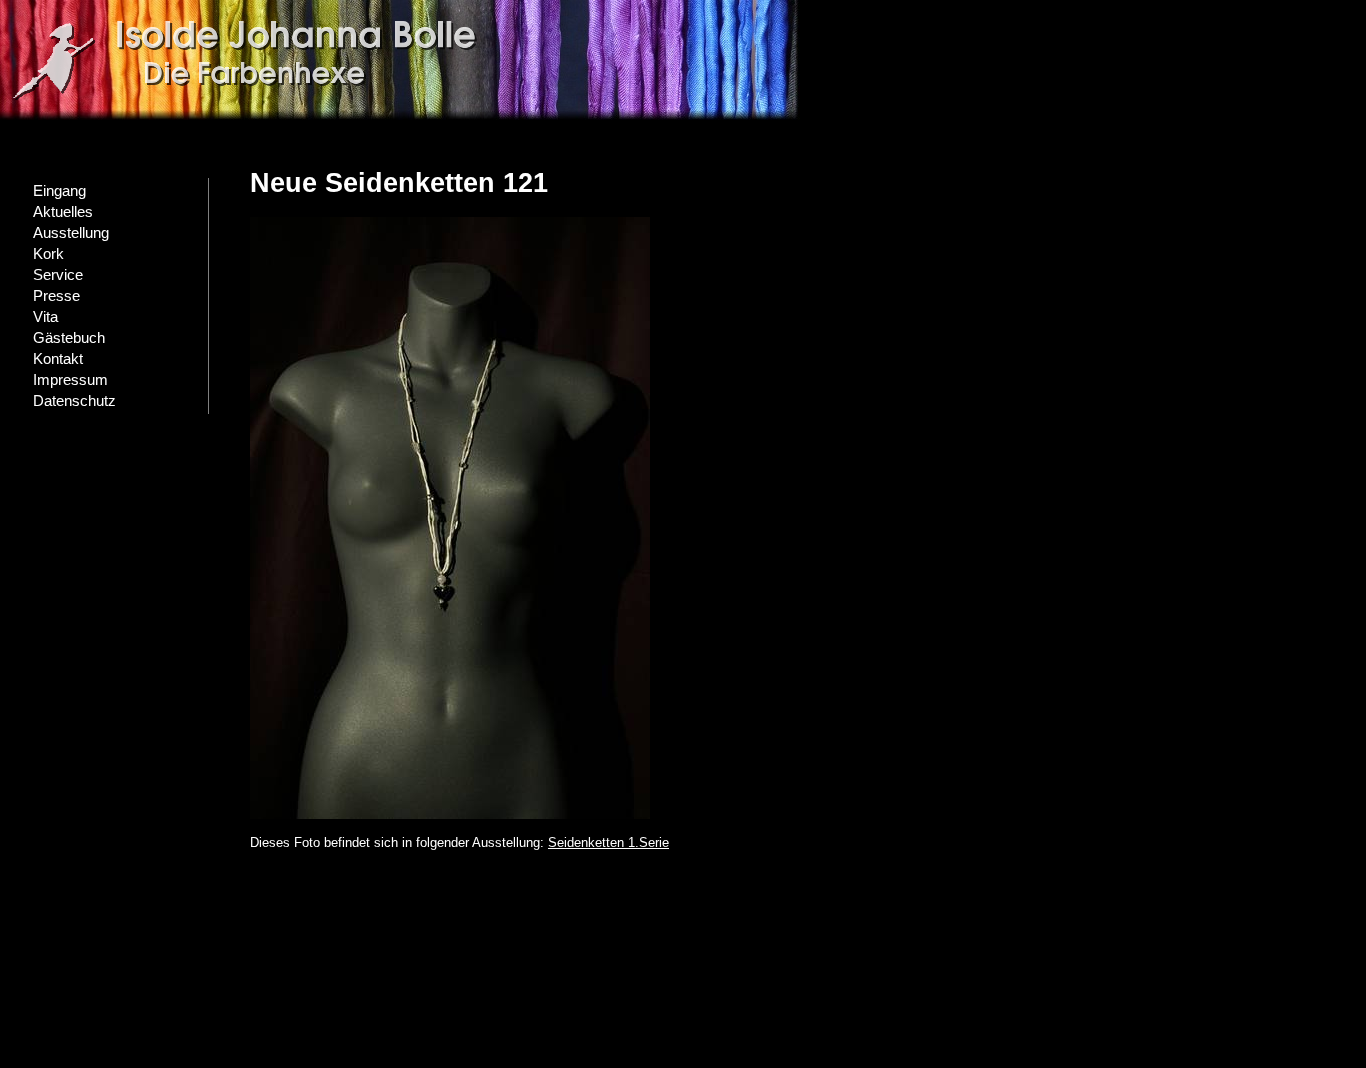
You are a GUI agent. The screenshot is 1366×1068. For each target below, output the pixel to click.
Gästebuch (69, 338)
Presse (56, 296)
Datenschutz (74, 401)
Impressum (70, 380)
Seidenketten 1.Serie (608, 842)
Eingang (59, 191)
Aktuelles (63, 212)
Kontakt (58, 359)
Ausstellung (71, 233)
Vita (45, 317)
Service (58, 275)
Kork (48, 254)
